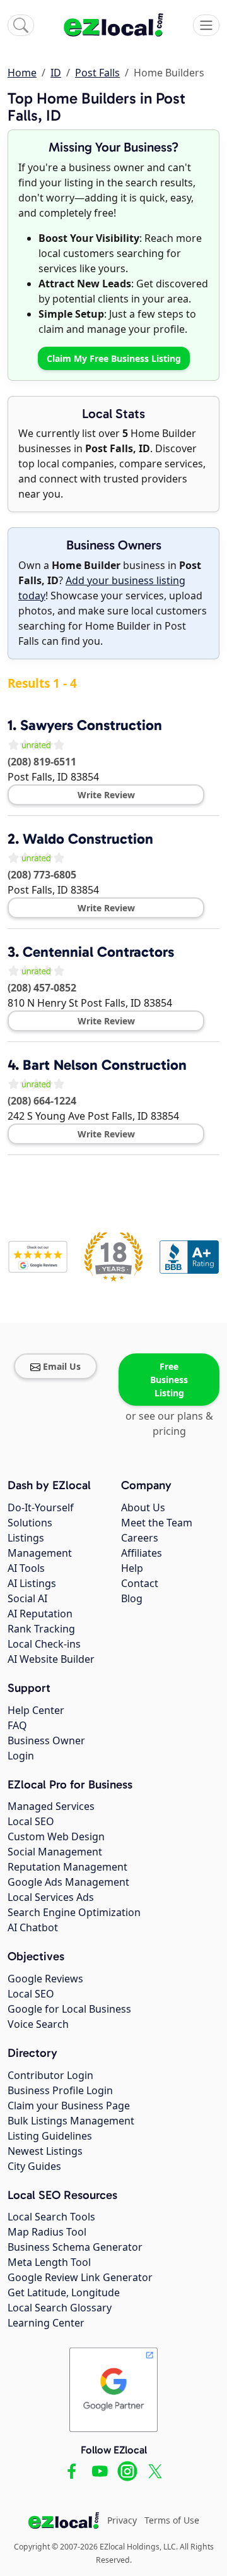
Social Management (55, 1852)
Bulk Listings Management (71, 2121)
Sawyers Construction (91, 725)
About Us (143, 1507)
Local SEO (31, 1821)
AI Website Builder (51, 1659)
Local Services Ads (51, 1897)
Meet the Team (157, 1523)
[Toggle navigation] (206, 25)
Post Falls (97, 73)
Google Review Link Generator (80, 2277)
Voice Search (38, 2024)
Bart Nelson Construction (105, 1065)
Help (132, 1568)
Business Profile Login (60, 2090)
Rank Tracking (41, 1629)
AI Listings (32, 1583)
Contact (140, 1583)
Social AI (27, 1598)
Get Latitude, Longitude (64, 2292)
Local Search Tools (51, 2217)
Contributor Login (50, 2075)
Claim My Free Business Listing (114, 358)
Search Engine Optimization (74, 1912)
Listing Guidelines (50, 2136)
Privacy (122, 2520)
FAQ (17, 1725)
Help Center (36, 1710)
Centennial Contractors (98, 952)
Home (22, 73)
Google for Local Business (69, 2009)
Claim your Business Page (69, 2106)
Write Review (106, 795)
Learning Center (46, 2323)
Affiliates (142, 1553)
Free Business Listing (169, 1380)
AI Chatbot (33, 1927)
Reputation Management (67, 1867)
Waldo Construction (88, 839)
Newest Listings (45, 2151)
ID (56, 73)
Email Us (62, 1366)
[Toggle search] (21, 25)
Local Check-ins (44, 1644)
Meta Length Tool (49, 2262)
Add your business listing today (102, 588)
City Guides (34, 2166)
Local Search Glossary (60, 2308)
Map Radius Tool (47, 2232)
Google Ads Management (68, 1882)
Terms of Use (172, 2520)
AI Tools (26, 1568)
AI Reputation (40, 1614)
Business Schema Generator (75, 2247)
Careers (140, 1538)
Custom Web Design (56, 1836)
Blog (132, 1598)
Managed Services (51, 1806)
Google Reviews (45, 1979)
